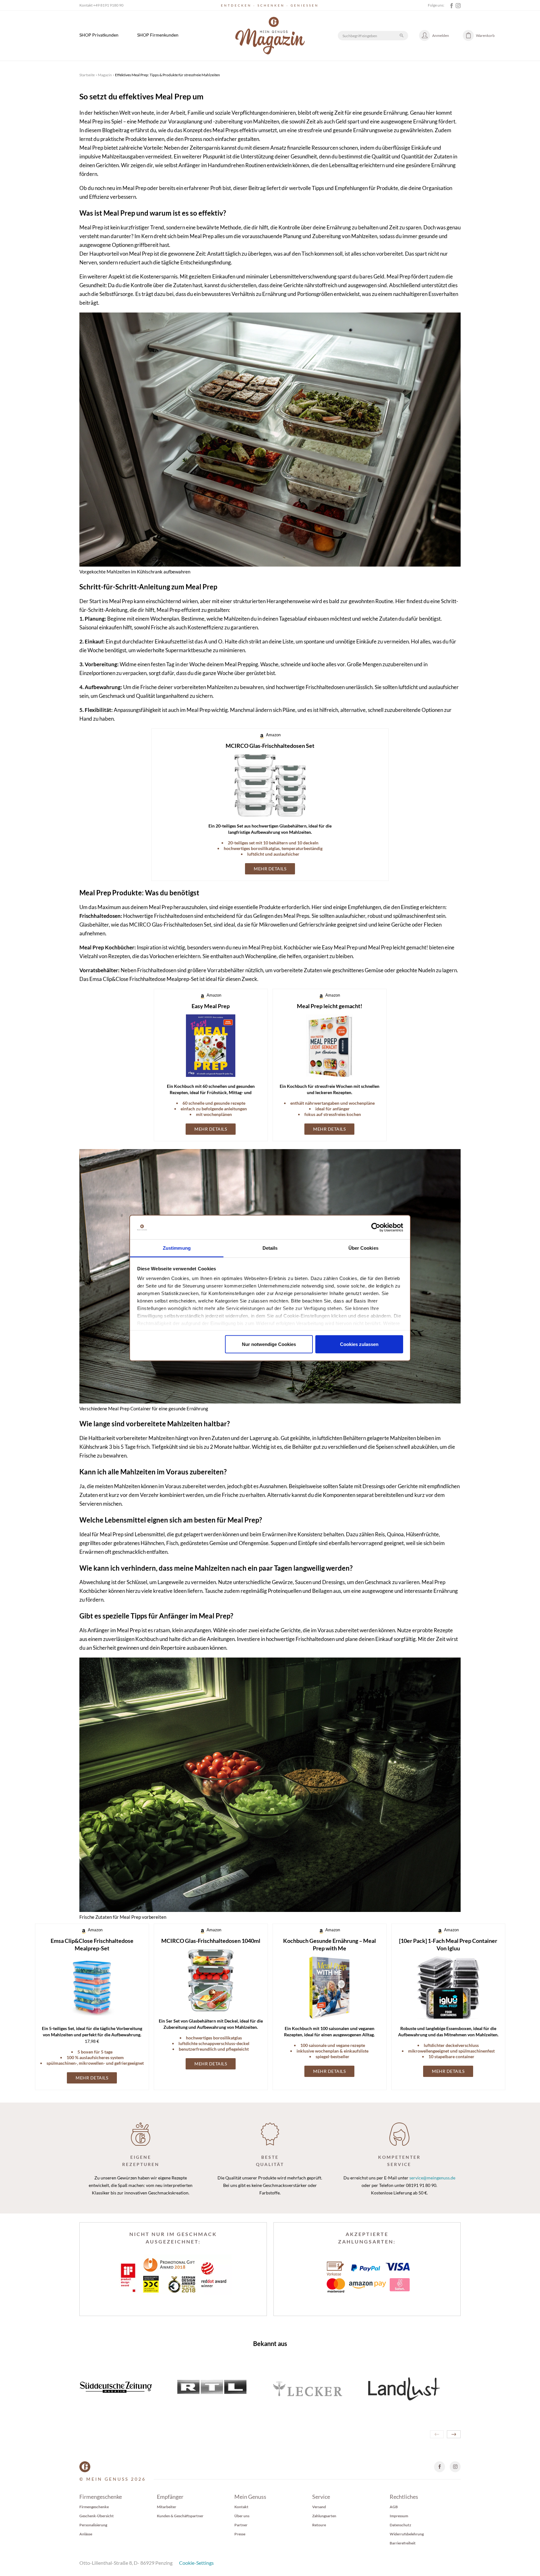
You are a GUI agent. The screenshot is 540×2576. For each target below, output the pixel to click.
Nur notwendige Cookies (269, 1344)
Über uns (242, 2516)
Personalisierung (93, 2525)
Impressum (399, 2516)
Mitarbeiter (167, 2507)
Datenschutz (400, 2525)
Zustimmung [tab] (177, 1248)
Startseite (87, 75)
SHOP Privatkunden (99, 35)
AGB (394, 2507)
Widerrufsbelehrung (407, 2534)
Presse (240, 2534)
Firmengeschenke (94, 2507)
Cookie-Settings (196, 2563)
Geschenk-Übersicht (97, 2516)
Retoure (319, 2525)
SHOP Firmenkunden (158, 35)
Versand (319, 2507)
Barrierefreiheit (403, 2543)
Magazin (105, 75)
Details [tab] (270, 1248)
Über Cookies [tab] (363, 1248)
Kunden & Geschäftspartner (180, 2516)
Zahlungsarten (324, 2516)
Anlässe (86, 2534)
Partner (241, 2525)
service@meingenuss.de (432, 2178)
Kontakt (241, 2507)
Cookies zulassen (359, 1344)
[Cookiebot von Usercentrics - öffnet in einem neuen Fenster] (376, 1228)
